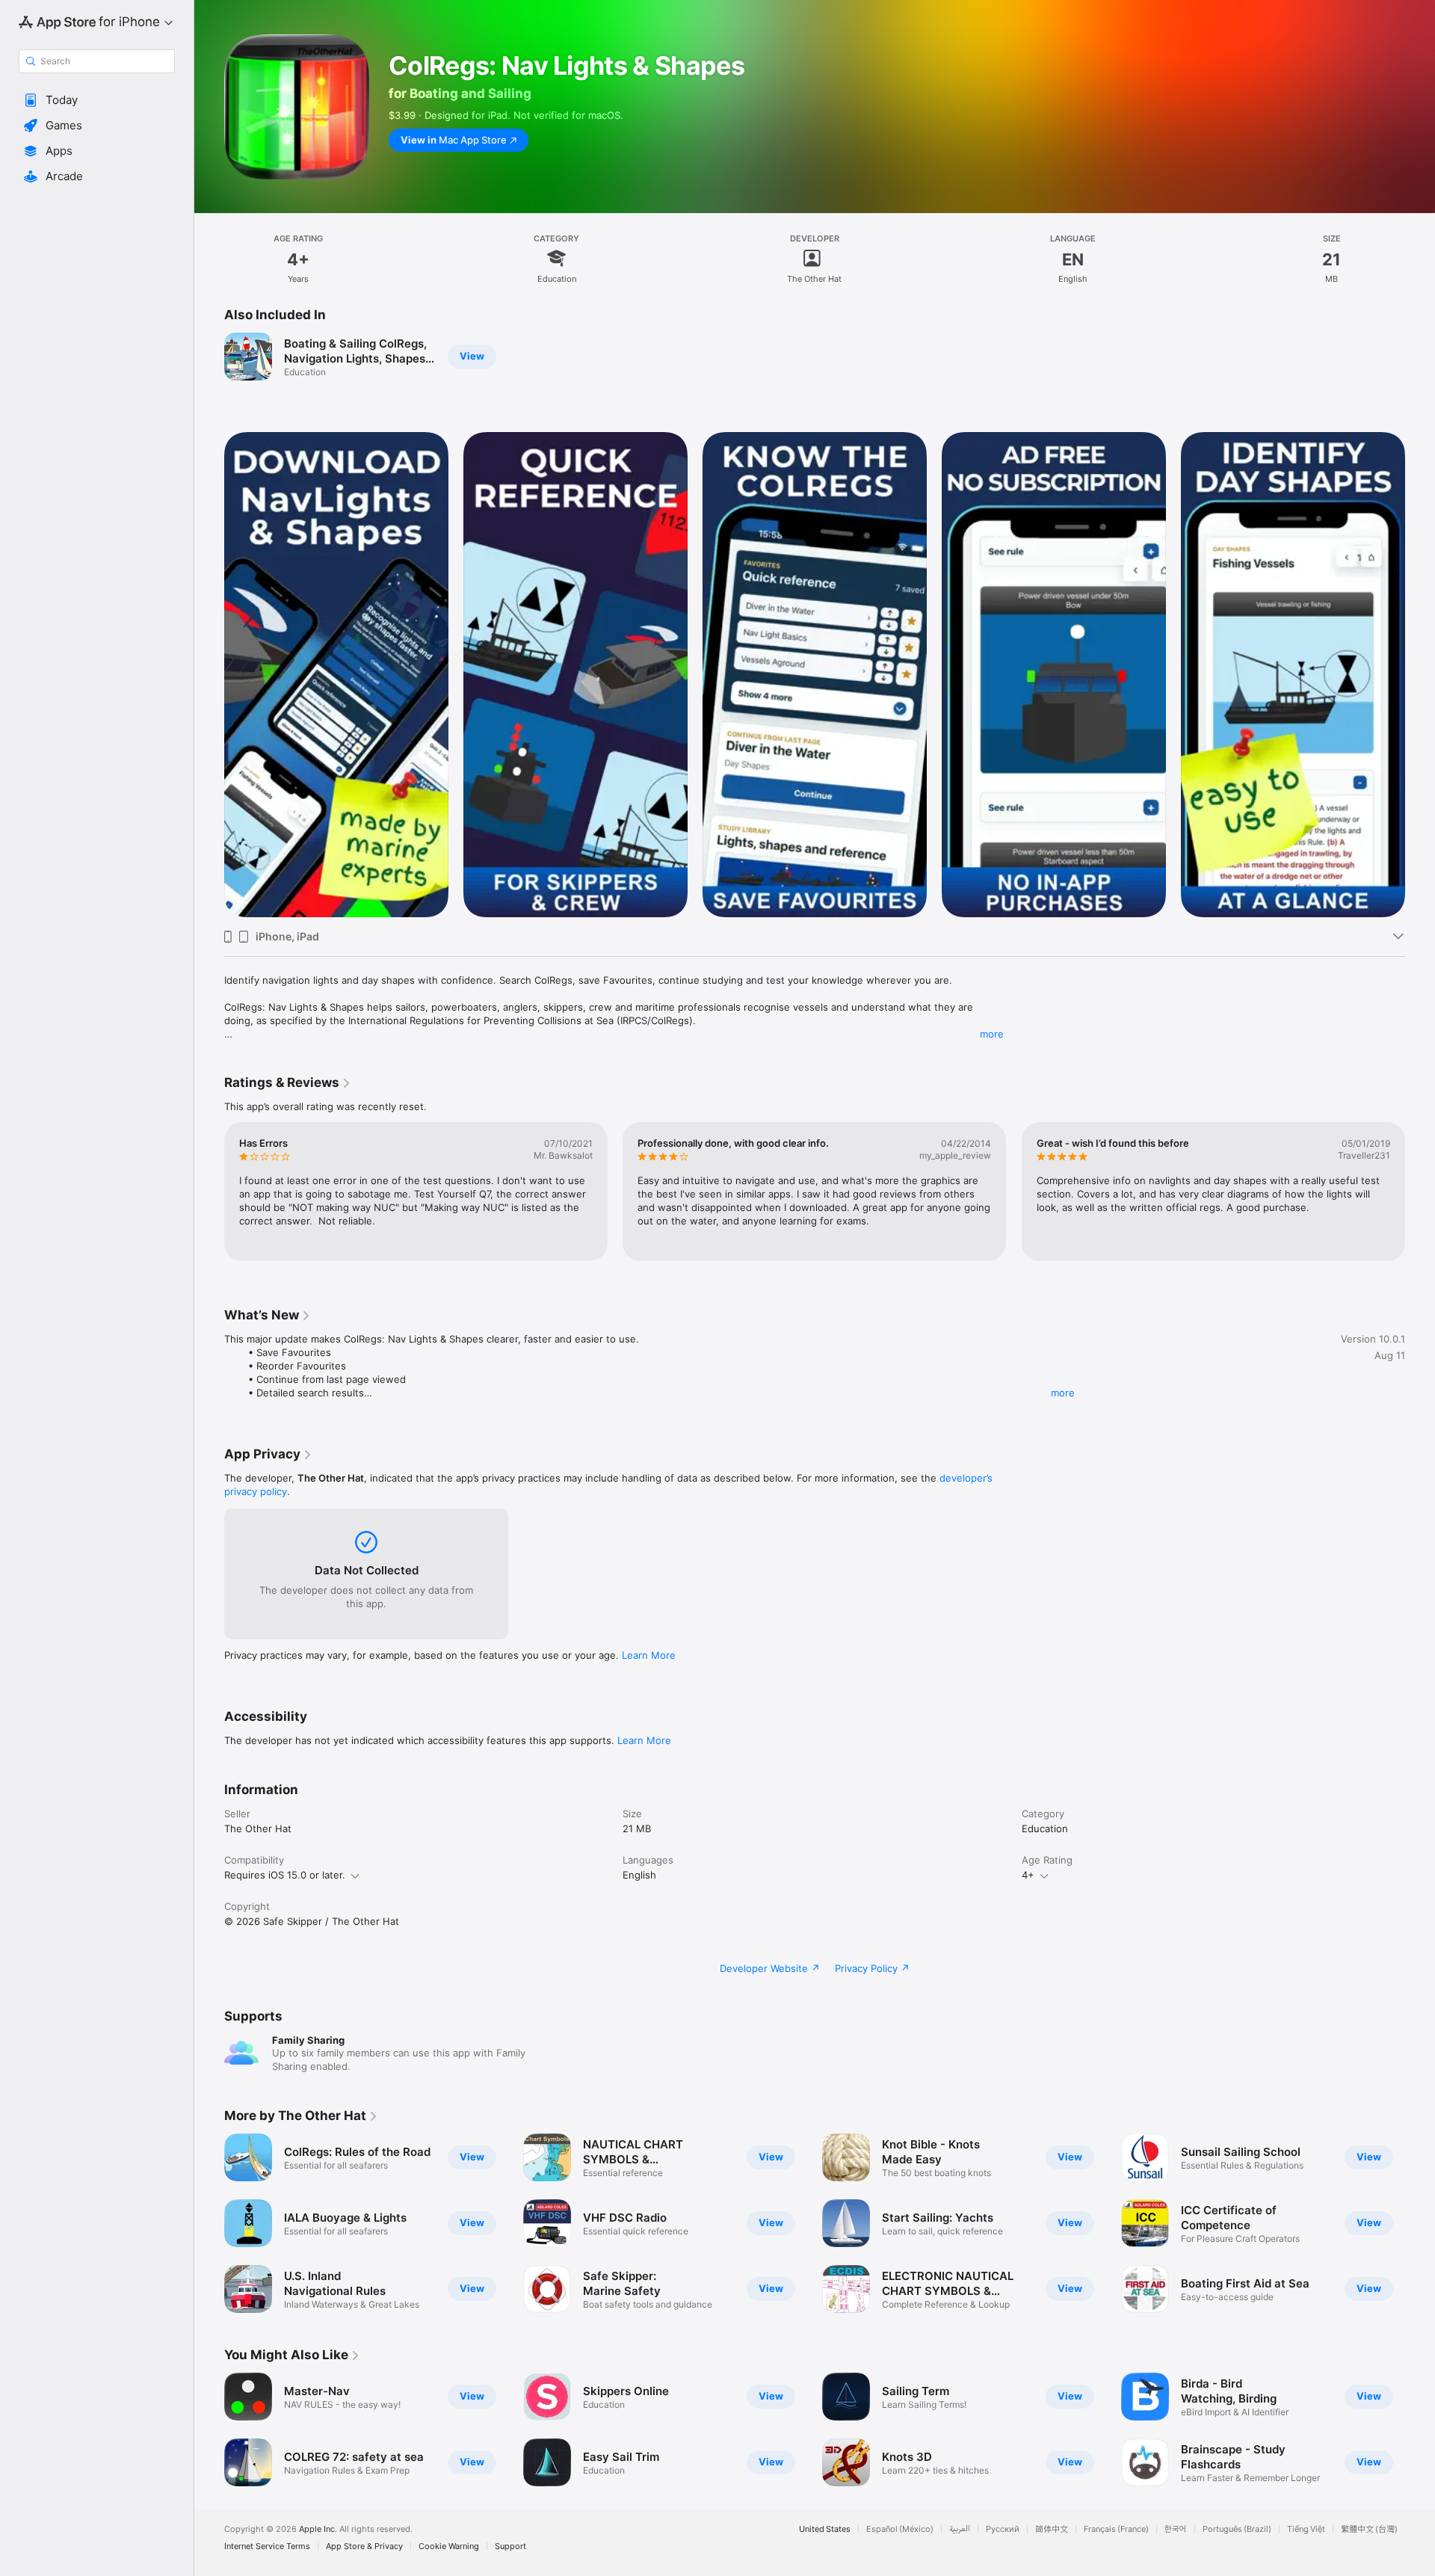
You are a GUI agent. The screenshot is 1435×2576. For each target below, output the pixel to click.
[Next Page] (1420, 675)
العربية (960, 2529)
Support (510, 2546)
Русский (1003, 2529)
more (992, 1034)
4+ (1028, 1875)
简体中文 (1052, 2529)
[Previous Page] (209, 675)
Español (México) (900, 2529)
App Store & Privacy (364, 2546)
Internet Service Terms (267, 2546)
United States (825, 2529)
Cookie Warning (449, 2546)
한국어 (1176, 2529)
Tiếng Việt (1306, 2529)
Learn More (649, 1655)
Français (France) (1116, 2529)
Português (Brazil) (1237, 2529)
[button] (97, 100)
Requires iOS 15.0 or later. (285, 1875)
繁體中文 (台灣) (1369, 2529)
